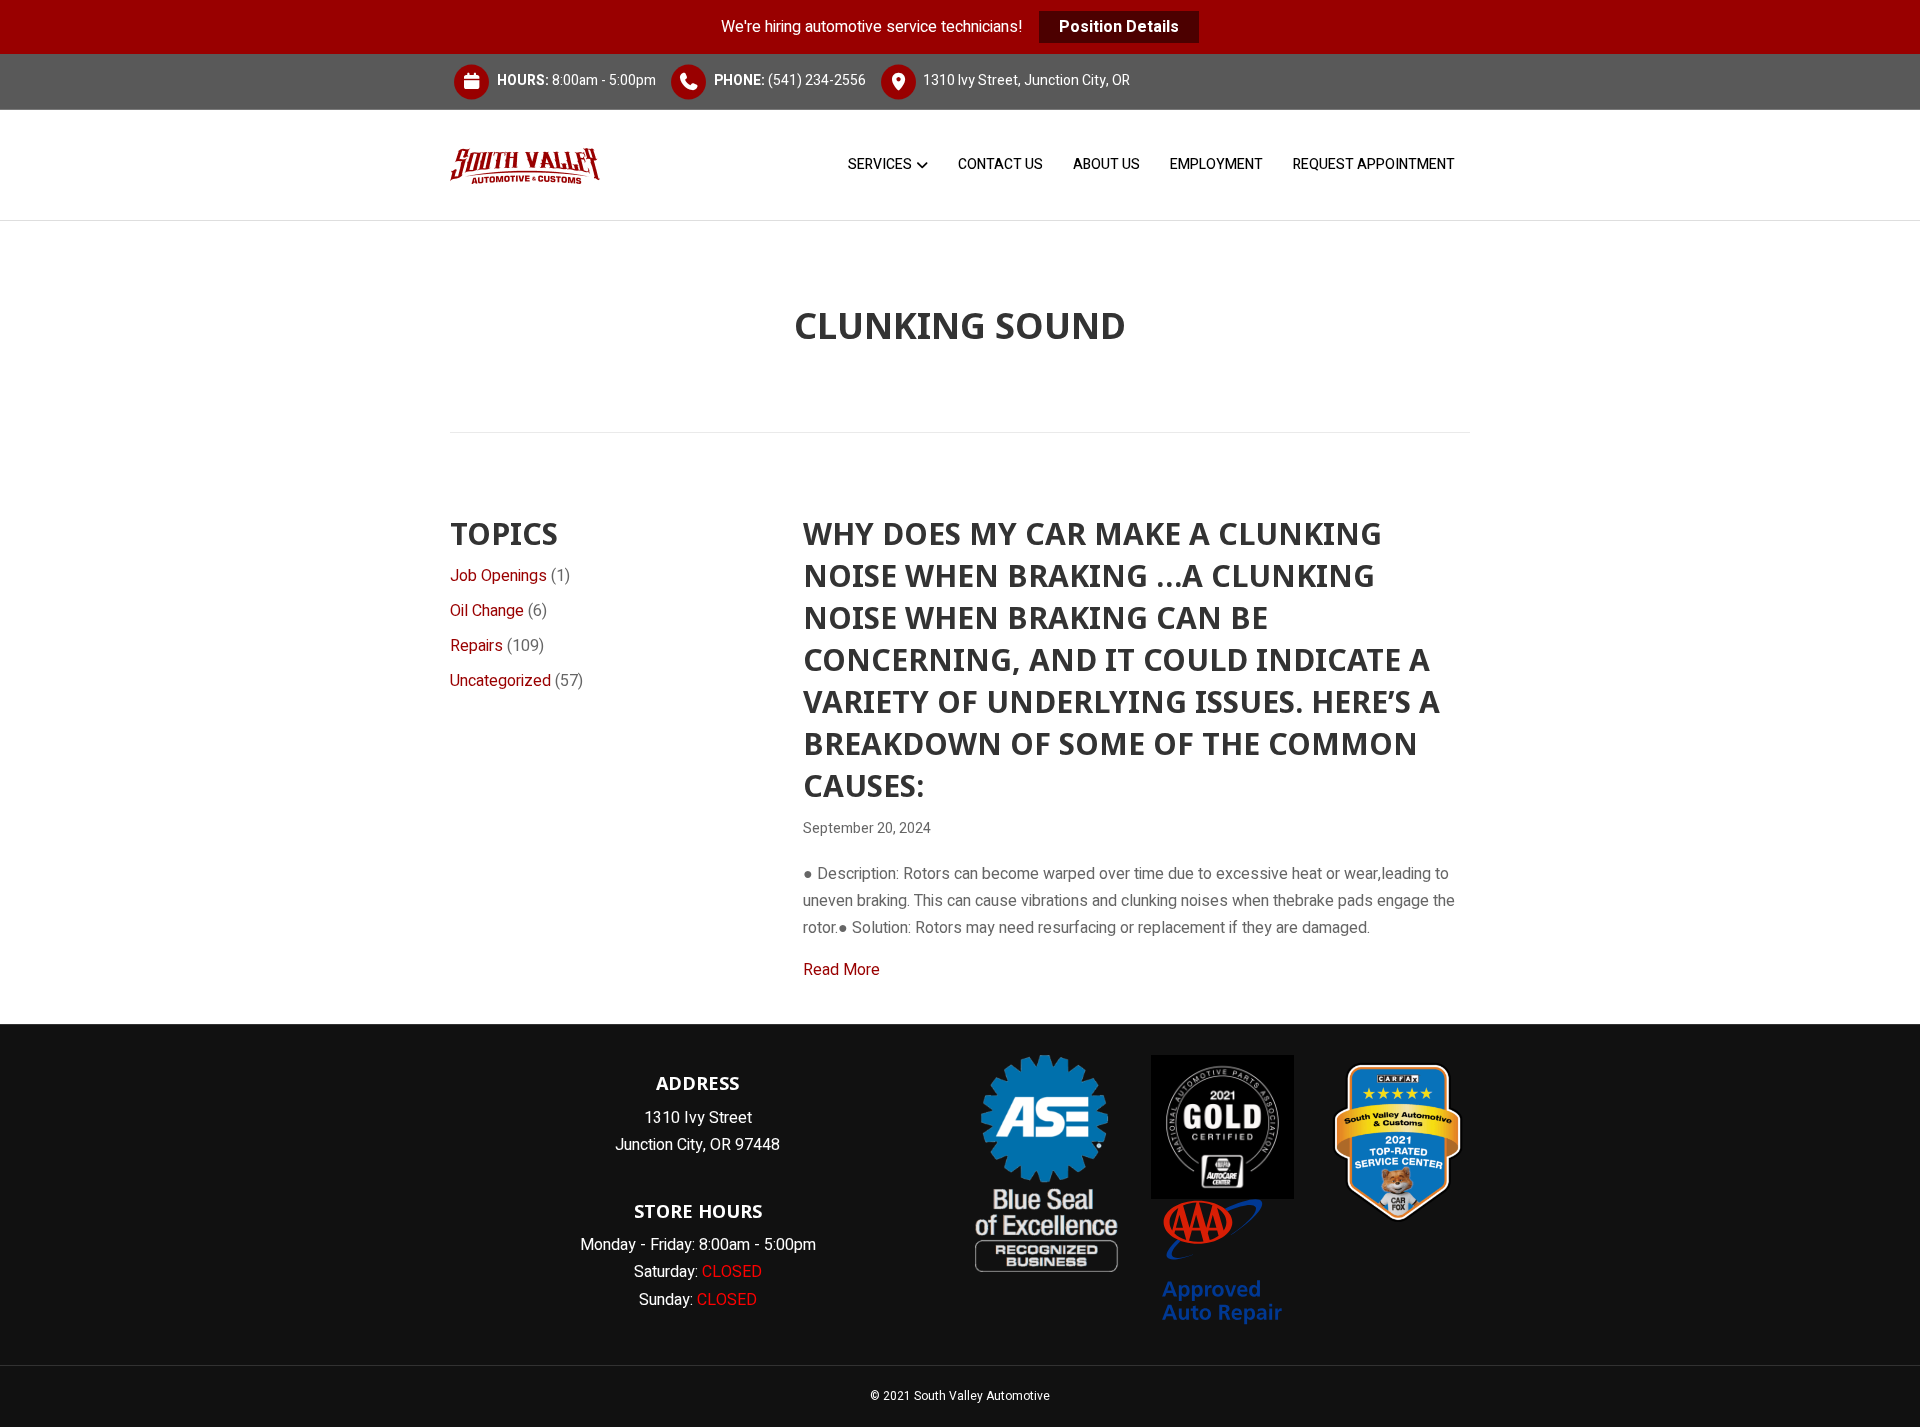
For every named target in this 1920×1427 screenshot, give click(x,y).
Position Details (1119, 27)
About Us (1106, 164)
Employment (1216, 164)
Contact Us (1000, 164)
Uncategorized (500, 681)
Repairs (476, 646)
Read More (841, 969)
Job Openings (498, 576)
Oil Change (487, 611)
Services (880, 164)
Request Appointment (1374, 164)
